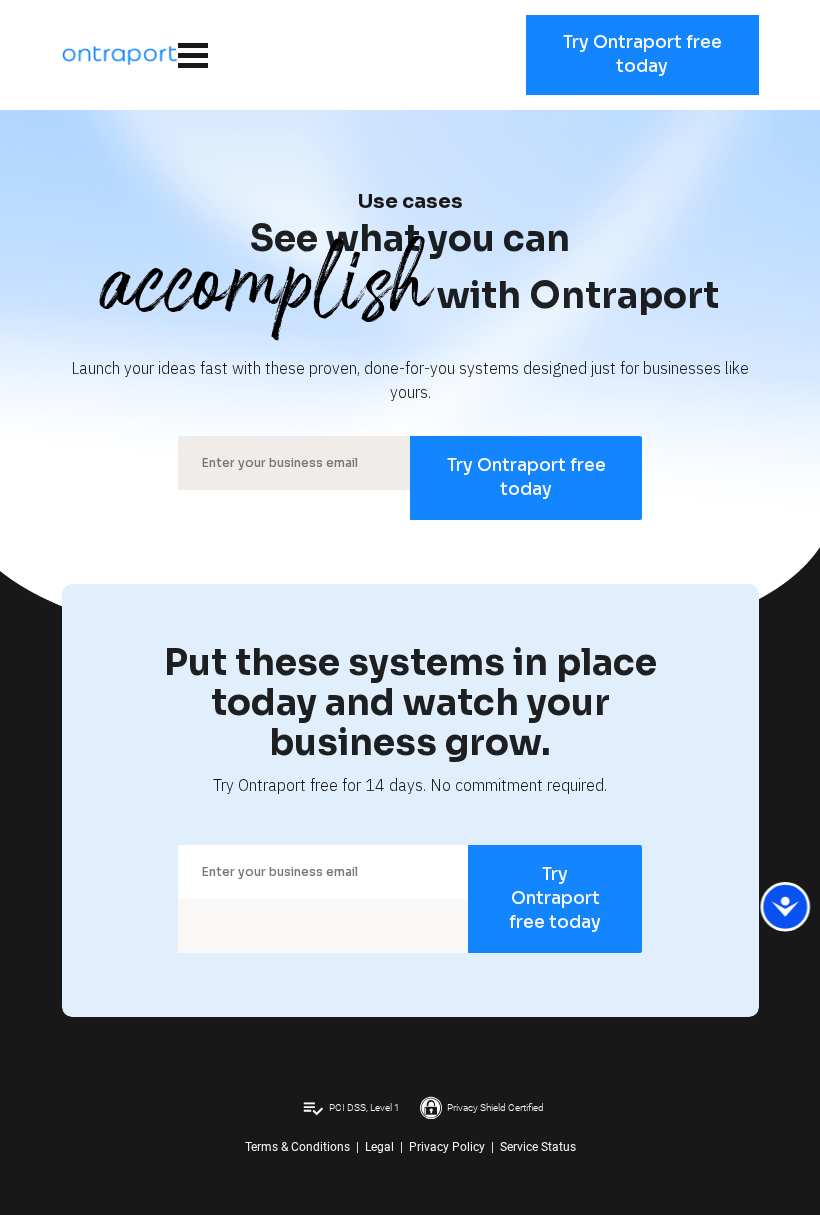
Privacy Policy (447, 1147)
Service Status (538, 1147)
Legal (379, 1147)
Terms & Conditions (297, 1147)
